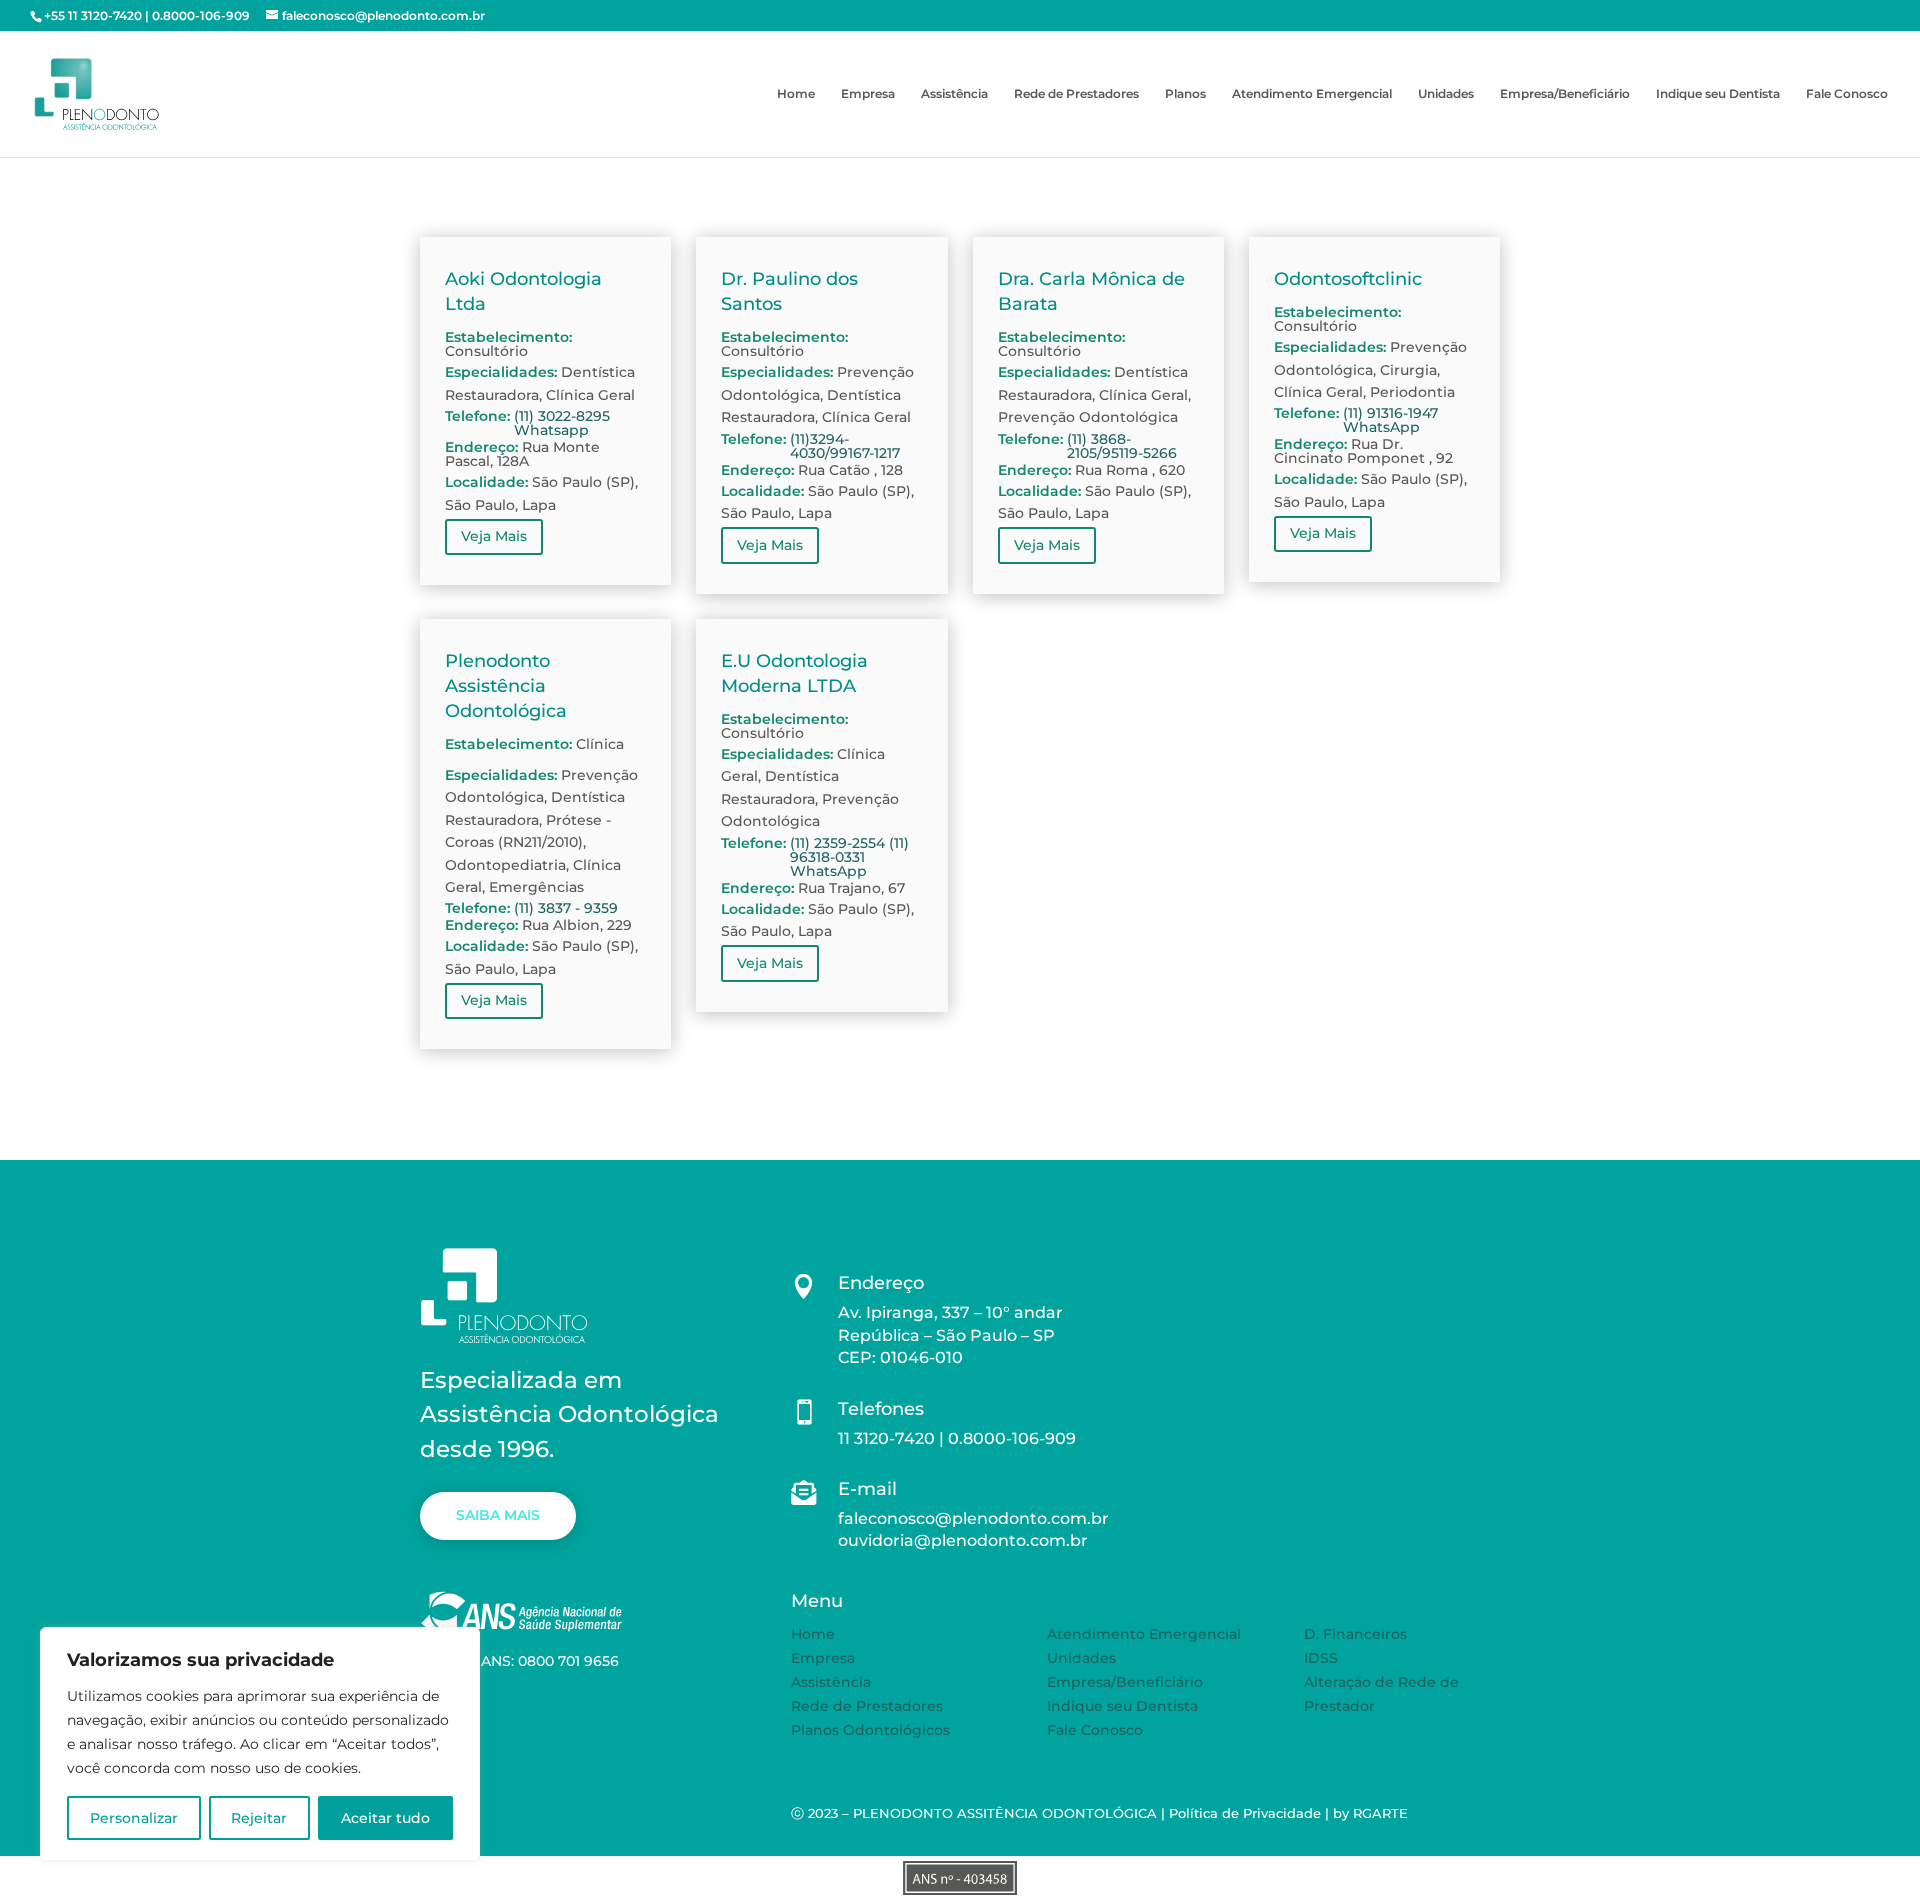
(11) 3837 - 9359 (566, 908)
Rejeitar (259, 1818)
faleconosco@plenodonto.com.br (973, 1518)
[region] (260, 1744)
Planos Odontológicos (870, 1730)
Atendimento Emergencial (1312, 94)
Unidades (1446, 94)
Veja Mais (494, 536)
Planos (1185, 94)
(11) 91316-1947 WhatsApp (1390, 420)
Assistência (954, 94)
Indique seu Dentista (1718, 94)
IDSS (1321, 1658)
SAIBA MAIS (498, 1515)
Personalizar (134, 1818)
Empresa (868, 94)
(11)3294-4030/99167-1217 (845, 446)
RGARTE (1380, 1813)
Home (796, 94)
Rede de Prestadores (1076, 94)
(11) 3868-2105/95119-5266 (1122, 446)
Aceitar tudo (385, 1818)
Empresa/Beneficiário (1565, 94)
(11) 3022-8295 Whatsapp (562, 423)
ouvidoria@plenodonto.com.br (963, 1540)
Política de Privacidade (1245, 1813)
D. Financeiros (1355, 1634)
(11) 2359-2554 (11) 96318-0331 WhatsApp (849, 857)
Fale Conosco (1847, 94)
